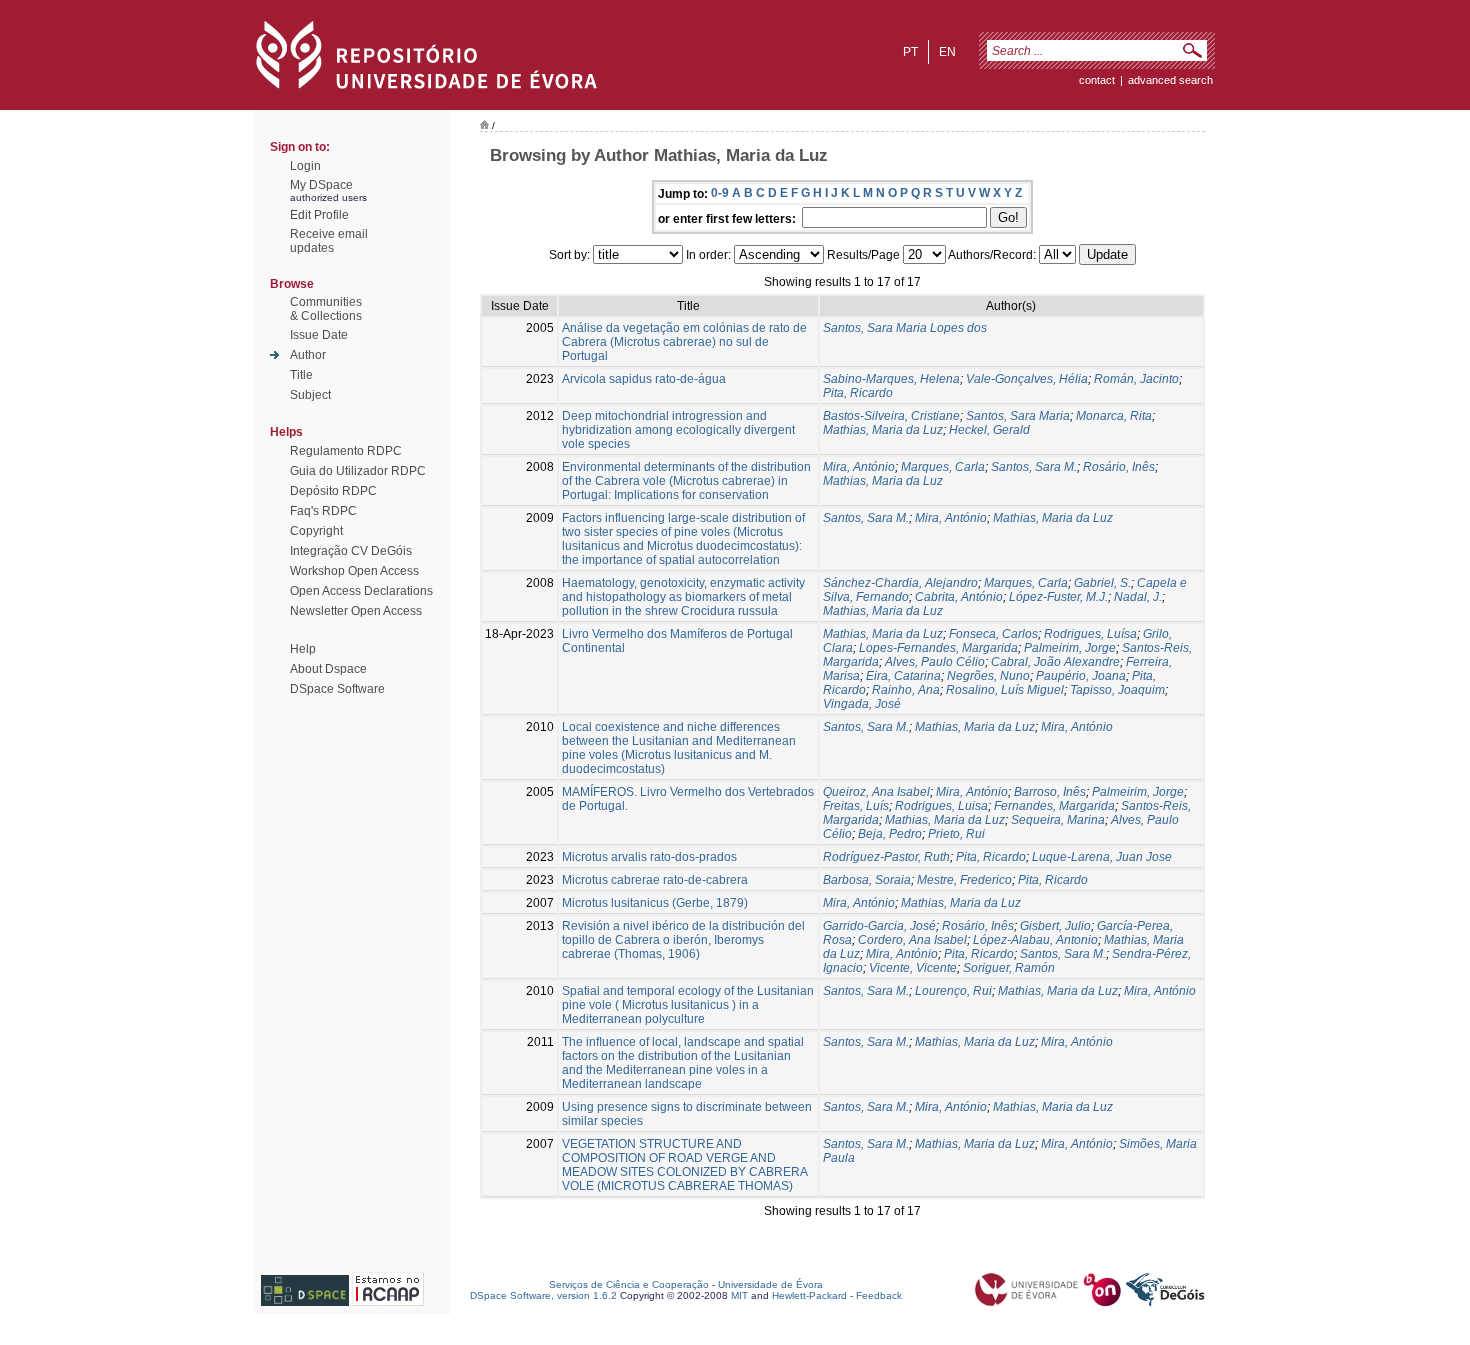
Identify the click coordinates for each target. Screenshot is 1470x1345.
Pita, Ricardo (858, 393)
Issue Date (319, 335)
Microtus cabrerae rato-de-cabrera (655, 880)
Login (305, 166)
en (947, 52)
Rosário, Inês (1119, 467)
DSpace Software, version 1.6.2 (543, 1295)
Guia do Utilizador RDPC (358, 471)
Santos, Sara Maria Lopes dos (905, 328)
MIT (739, 1295)
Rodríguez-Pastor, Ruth (886, 857)
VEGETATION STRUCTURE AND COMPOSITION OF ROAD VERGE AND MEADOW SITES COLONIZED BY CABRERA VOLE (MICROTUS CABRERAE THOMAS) (684, 1165)
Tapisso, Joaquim (1117, 690)
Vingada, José (862, 704)
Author (308, 355)
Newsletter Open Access (356, 611)
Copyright (316, 531)
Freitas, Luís (856, 806)
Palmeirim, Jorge (1070, 648)
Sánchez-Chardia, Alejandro (900, 583)
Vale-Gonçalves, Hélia (1027, 379)
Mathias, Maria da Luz (883, 430)
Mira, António (859, 467)
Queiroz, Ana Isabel (876, 792)
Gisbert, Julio (1055, 926)
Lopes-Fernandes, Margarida (938, 648)
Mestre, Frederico (964, 880)
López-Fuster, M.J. (1058, 597)
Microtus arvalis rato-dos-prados (649, 857)
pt (910, 52)
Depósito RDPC (333, 491)
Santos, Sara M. (1034, 467)
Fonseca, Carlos (993, 634)
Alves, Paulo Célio (935, 662)
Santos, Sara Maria (1018, 416)
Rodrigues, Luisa (941, 806)
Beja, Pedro (890, 834)
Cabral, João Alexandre (1055, 662)
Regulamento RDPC (346, 451)
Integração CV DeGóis (351, 551)
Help (303, 649)
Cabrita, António (959, 597)
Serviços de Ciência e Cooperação (629, 1284)
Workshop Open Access (354, 571)
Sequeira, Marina (1058, 820)
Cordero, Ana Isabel (912, 940)
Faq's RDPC (323, 511)
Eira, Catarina (903, 676)
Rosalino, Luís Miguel (1005, 690)
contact (1097, 80)
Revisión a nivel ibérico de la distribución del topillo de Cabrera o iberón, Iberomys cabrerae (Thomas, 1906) (683, 940)
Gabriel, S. (1102, 583)
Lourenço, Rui (953, 991)
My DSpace (321, 185)
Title (301, 375)
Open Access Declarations (361, 591)
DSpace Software (337, 689)
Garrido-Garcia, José (879, 926)
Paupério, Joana (1081, 676)
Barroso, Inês (1050, 792)
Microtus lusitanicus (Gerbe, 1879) (655, 903)
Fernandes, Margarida (1054, 806)
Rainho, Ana (906, 690)
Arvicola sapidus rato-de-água (644, 379)
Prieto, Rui (956, 834)
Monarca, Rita (1114, 416)
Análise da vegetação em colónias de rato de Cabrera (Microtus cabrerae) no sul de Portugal (684, 342)
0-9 (720, 193)
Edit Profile (319, 215)
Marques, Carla (943, 467)
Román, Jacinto (1136, 379)
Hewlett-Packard (809, 1295)
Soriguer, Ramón (1009, 968)
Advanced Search (1170, 80)
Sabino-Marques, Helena (891, 379)
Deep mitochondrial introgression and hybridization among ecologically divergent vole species (678, 430)
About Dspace (328, 669)
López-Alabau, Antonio (1035, 940)
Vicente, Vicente (913, 968)
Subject (310, 395)
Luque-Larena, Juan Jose (1102, 857)
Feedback (879, 1295)
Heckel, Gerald (989, 430)
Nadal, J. (1138, 597)
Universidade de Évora (770, 1284)
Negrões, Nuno (988, 676)
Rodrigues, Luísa (1090, 634)
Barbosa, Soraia (867, 880)
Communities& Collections (326, 309)
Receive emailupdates (329, 241)
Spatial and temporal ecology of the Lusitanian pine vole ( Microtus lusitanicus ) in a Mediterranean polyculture (688, 1005)
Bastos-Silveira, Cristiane (891, 416)
